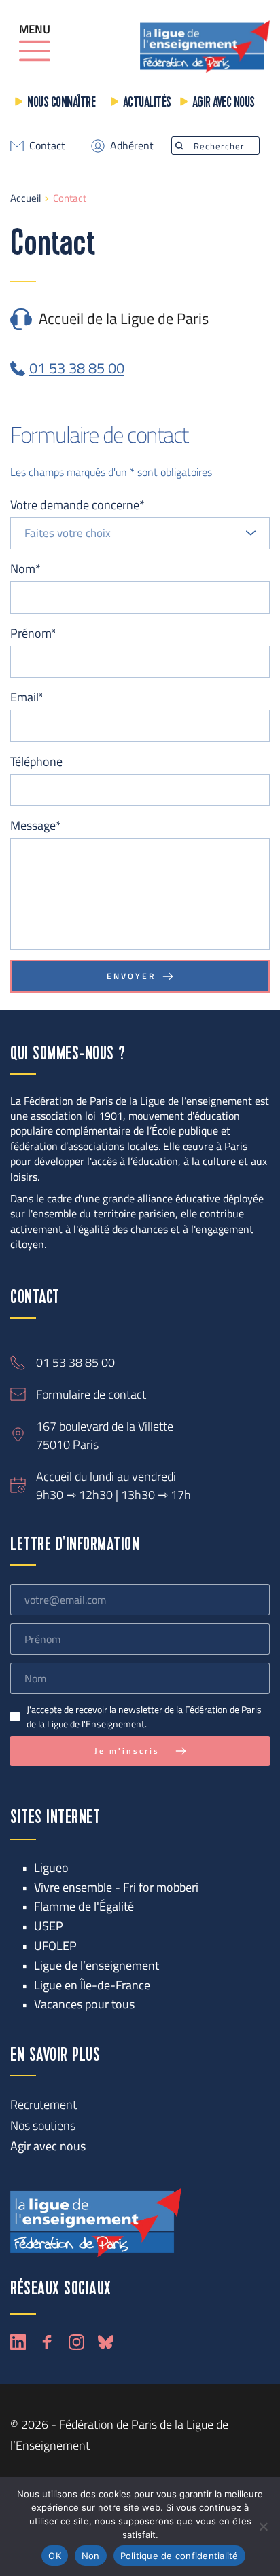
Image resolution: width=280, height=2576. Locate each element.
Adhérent (132, 145)
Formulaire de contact (91, 1394)
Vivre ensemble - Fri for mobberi (116, 1887)
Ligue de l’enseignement (97, 1965)
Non (91, 2556)
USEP (49, 1926)
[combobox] (140, 534)
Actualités (147, 103)
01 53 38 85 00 (75, 1362)
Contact (47, 145)
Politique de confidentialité (179, 2556)
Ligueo (51, 1867)
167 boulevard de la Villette (105, 1426)
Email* (27, 697)
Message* (36, 825)
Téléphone (36, 761)
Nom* (25, 569)
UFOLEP (55, 1946)
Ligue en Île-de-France (92, 1985)
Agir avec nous (224, 103)
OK (55, 2556)
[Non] (263, 2526)
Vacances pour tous (84, 2004)
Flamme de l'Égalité (84, 1906)
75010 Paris (67, 1445)
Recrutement (43, 2104)
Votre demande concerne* (77, 505)
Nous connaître (61, 103)
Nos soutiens (43, 2126)
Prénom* (34, 633)
